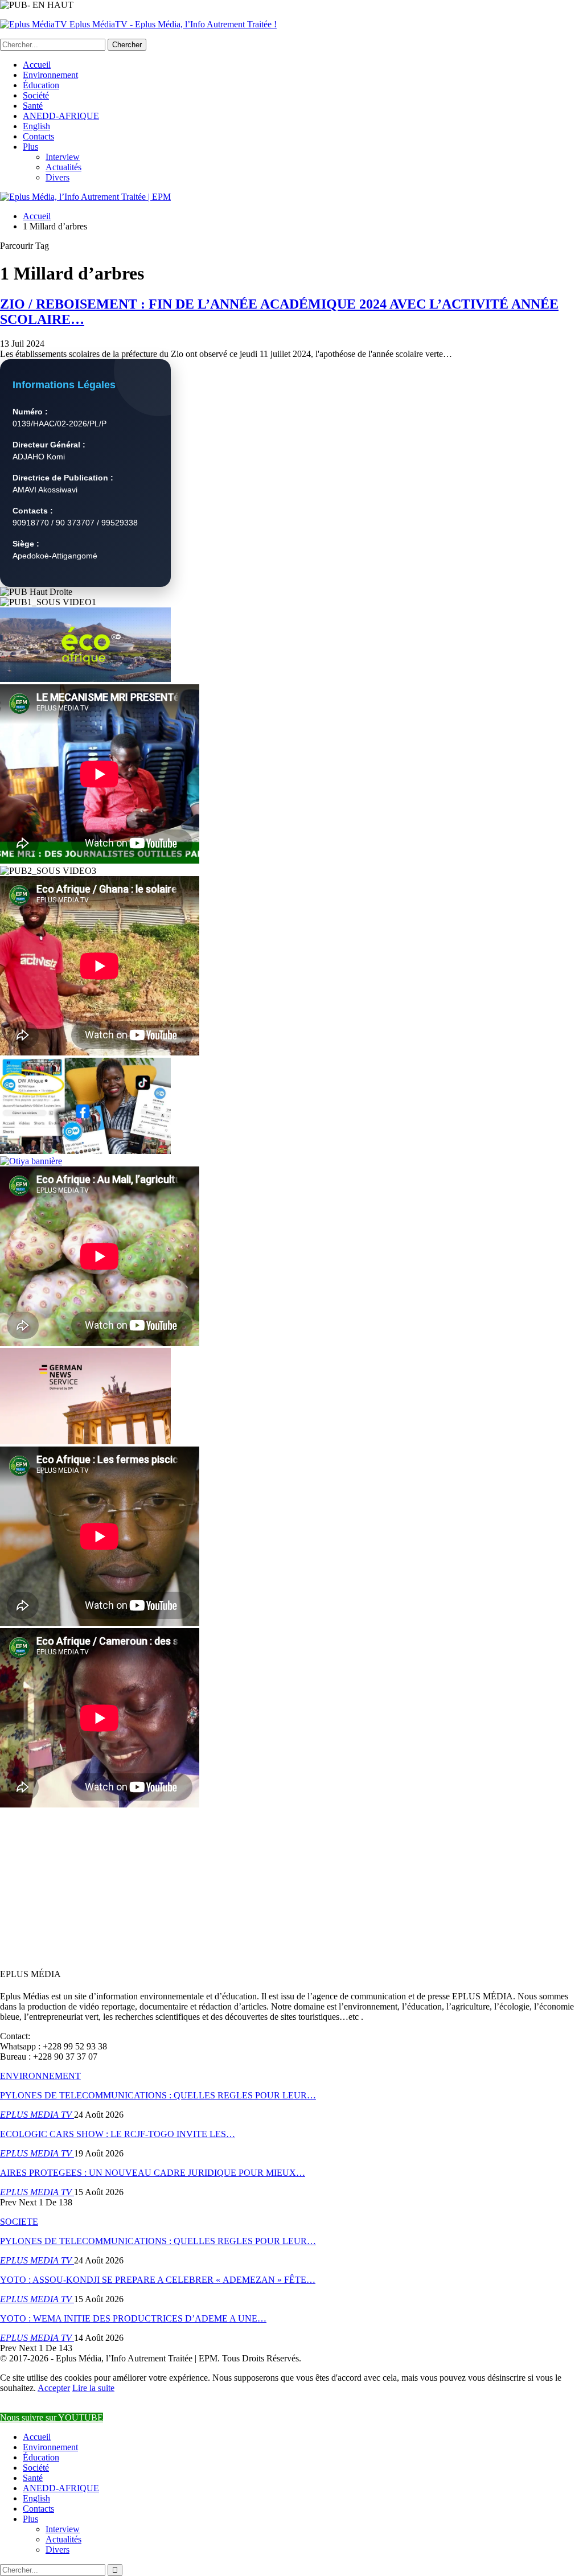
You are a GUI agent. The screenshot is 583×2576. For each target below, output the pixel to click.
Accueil (37, 65)
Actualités (63, 167)
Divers (58, 177)
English (36, 126)
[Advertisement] (291, 1889)
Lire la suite (93, 2388)
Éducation (41, 85)
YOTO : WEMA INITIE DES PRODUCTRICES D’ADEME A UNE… (133, 2318)
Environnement (50, 75)
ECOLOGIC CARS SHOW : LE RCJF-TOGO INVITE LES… (118, 2134)
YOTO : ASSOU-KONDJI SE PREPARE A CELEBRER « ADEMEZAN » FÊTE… (158, 2280)
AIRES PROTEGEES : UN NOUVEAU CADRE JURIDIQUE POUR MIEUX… (153, 2173)
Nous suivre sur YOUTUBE (52, 2417)
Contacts (38, 136)
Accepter (54, 2388)
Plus (30, 147)
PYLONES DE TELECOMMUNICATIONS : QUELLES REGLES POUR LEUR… (158, 2095)
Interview (63, 157)
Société (36, 95)
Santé (33, 106)
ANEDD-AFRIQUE (61, 116)
